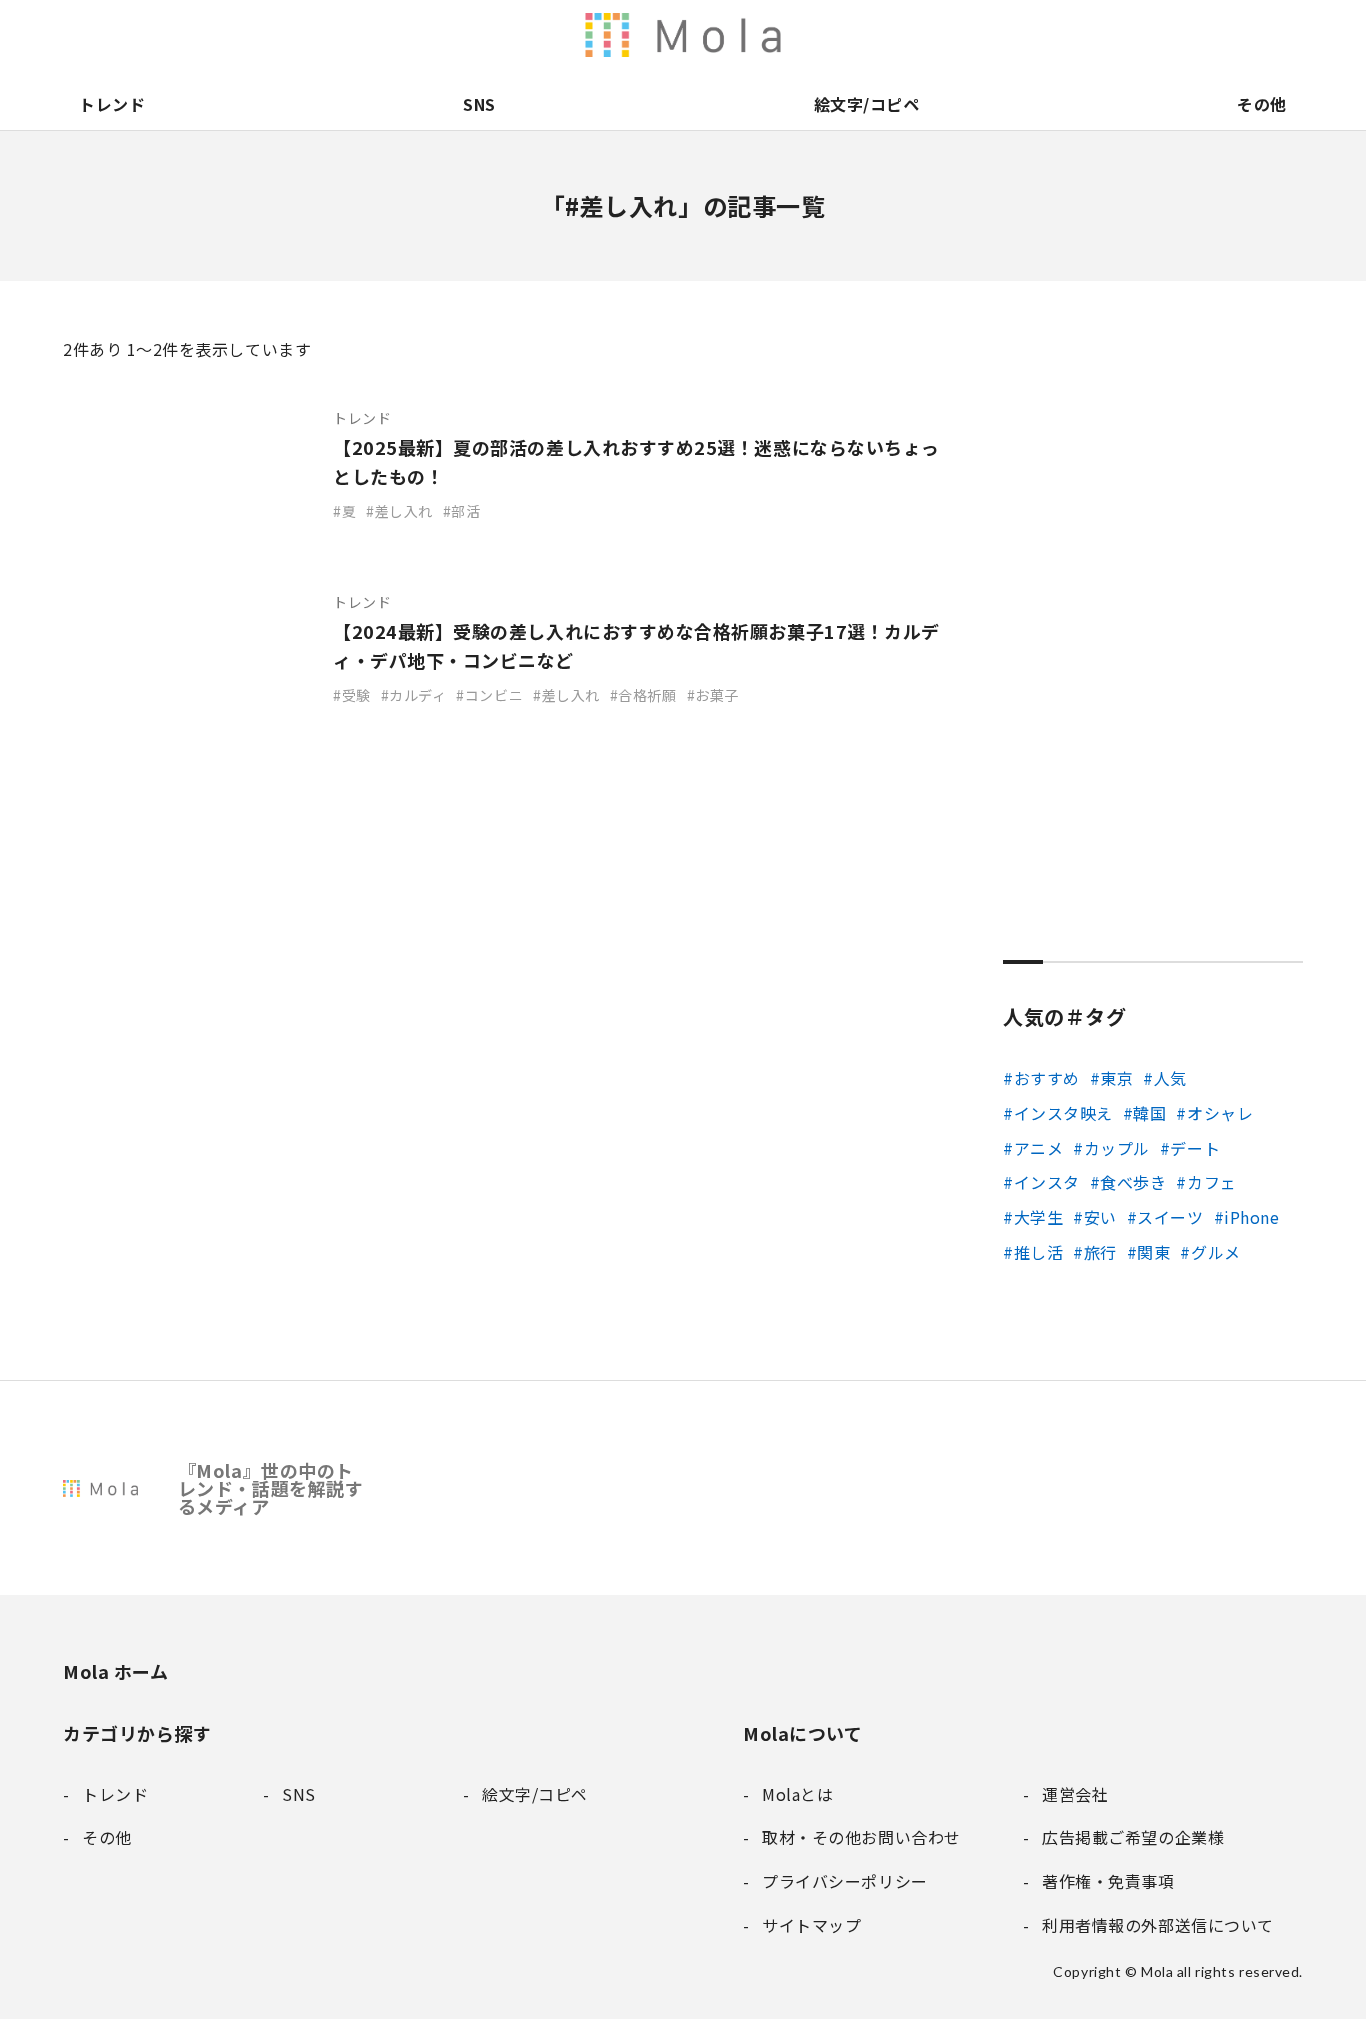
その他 (1262, 104)
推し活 (1038, 1252)
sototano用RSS (867, 35)
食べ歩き (1133, 1182)
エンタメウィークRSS (909, 35)
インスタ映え (1063, 1113)
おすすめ (1047, 1078)
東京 (1116, 1078)
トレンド (112, 104)
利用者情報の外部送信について (699, 35)
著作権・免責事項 (1119, 35)
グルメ (1215, 1252)
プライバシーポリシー (1245, 35)
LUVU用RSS (825, 35)
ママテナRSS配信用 (951, 35)
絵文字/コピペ (867, 104)
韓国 (1149, 1113)
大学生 (1038, 1217)
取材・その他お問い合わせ (1203, 35)
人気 (1170, 1078)
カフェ (1211, 1182)
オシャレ (1220, 1113)
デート (1195, 1148)
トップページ (993, 35)
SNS (479, 104)
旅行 (1100, 1252)
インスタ (1047, 1182)
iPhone (1251, 1217)
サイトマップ (1287, 35)
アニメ (1038, 1148)
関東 (1153, 1252)
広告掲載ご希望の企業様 (1161, 35)
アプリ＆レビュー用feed (783, 35)
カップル (1117, 1148)
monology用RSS (741, 35)
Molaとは (1035, 35)
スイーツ (1170, 1217)
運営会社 (1077, 35)
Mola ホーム (115, 1671)
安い (1100, 1217)
